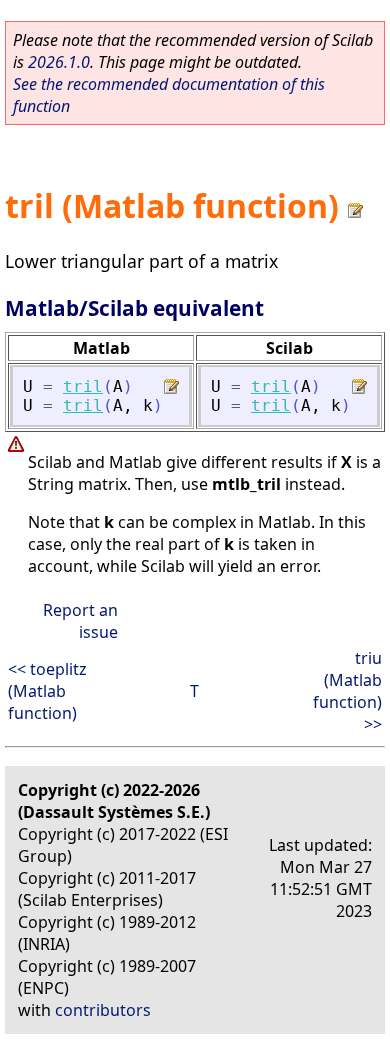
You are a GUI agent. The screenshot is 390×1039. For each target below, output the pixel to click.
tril (83, 386)
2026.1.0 (59, 62)
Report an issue (80, 621)
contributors (103, 1010)
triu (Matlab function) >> (347, 691)
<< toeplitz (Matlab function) (47, 691)
